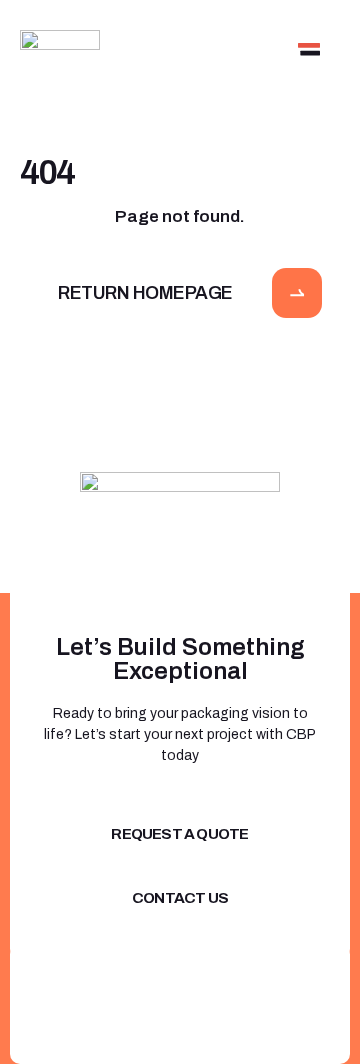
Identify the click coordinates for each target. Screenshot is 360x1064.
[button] (308, 47)
